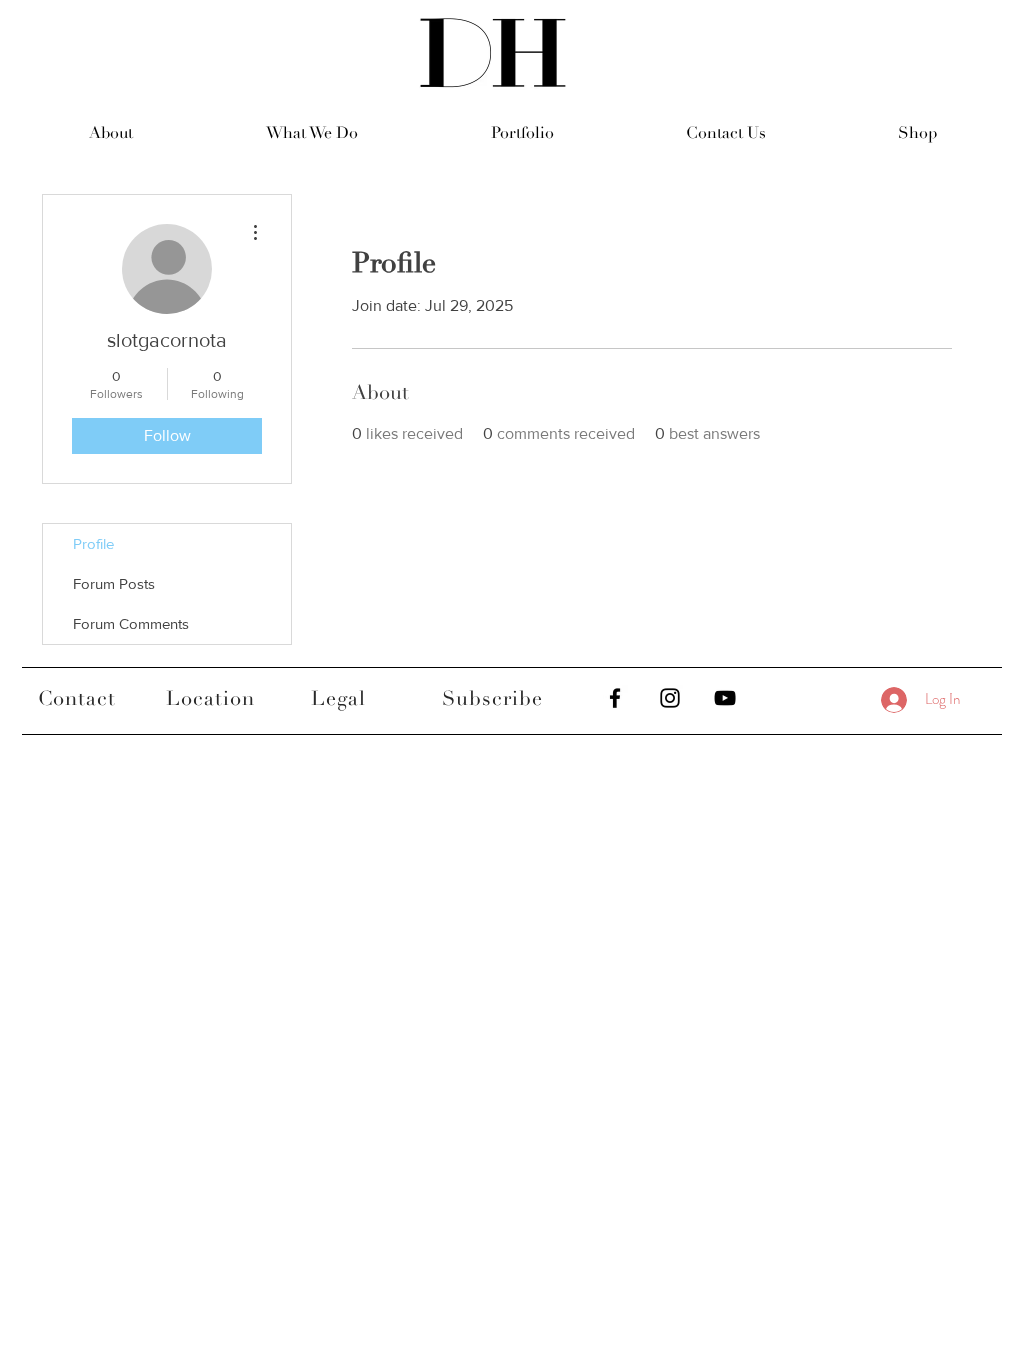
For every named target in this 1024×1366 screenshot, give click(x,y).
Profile (93, 543)
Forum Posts (114, 583)
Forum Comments (131, 623)
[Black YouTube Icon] (725, 698)
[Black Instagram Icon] (670, 698)
